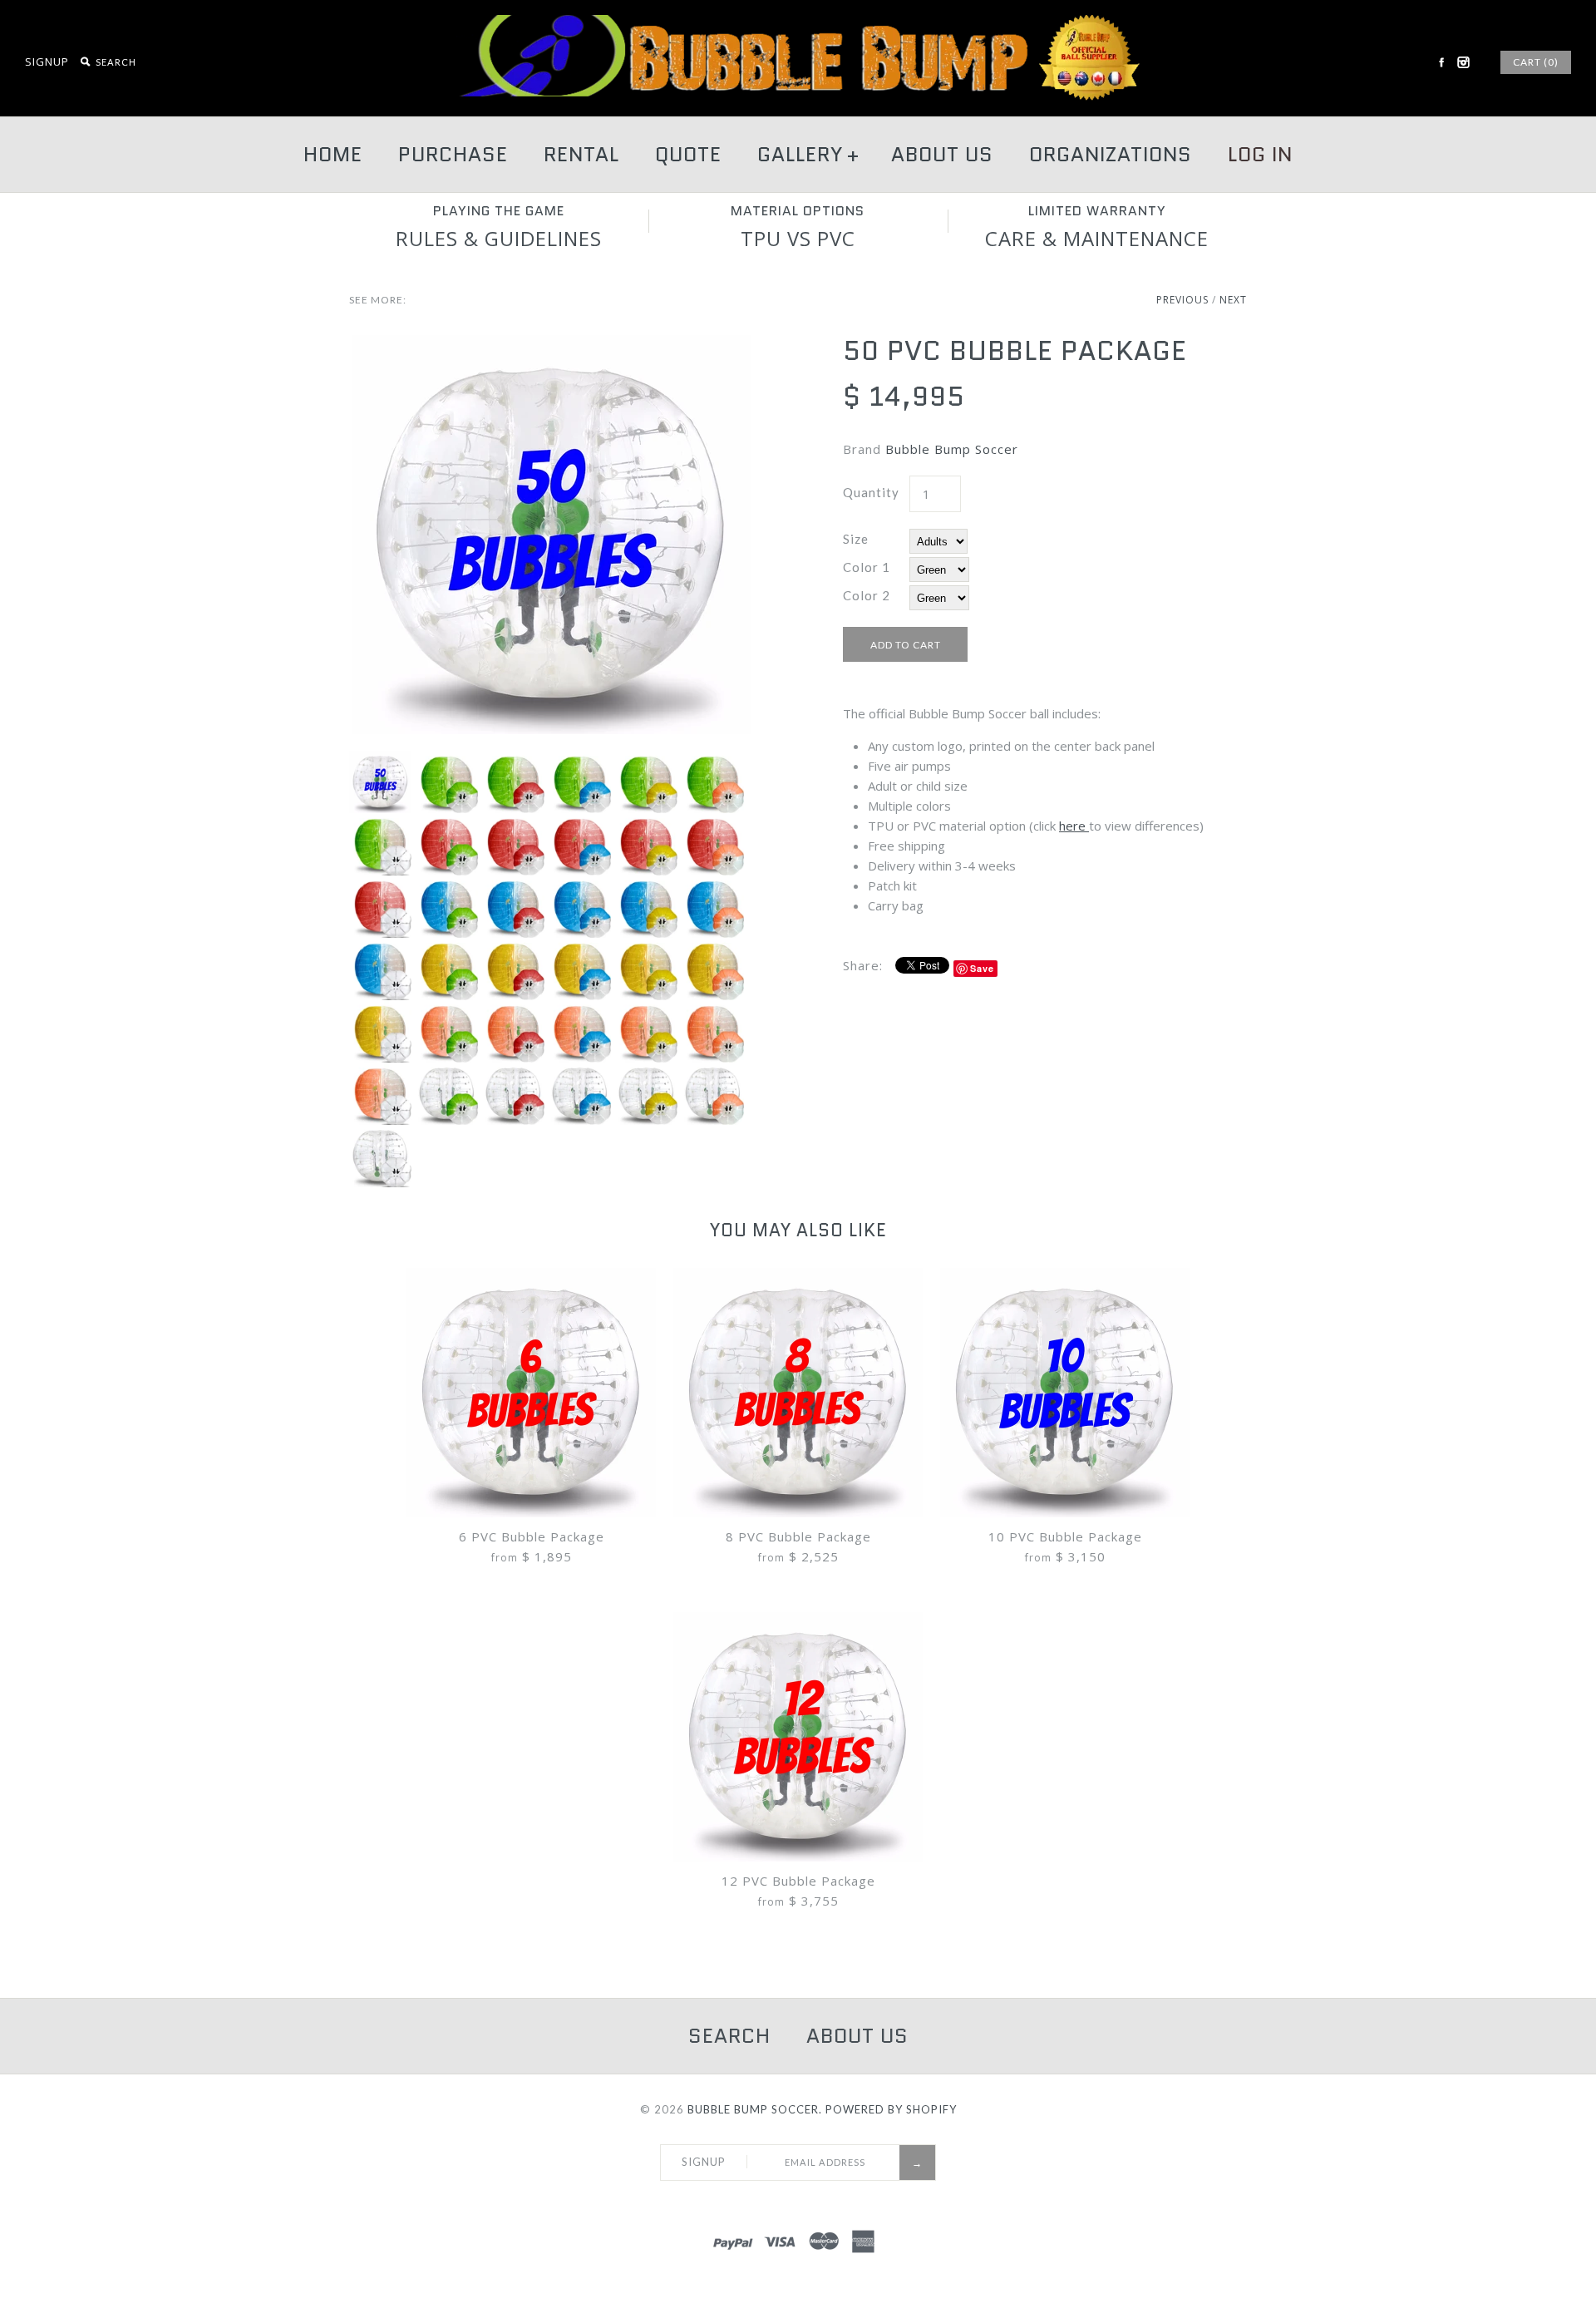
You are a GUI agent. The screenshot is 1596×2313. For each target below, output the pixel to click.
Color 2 (867, 595)
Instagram (1463, 62)
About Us (942, 154)
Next (1233, 300)
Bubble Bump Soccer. (755, 2109)
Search (729, 2036)
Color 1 (867, 567)
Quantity (871, 492)
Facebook (1441, 62)
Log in (1260, 154)
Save (982, 968)
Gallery (808, 154)
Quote (688, 154)
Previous (1182, 300)
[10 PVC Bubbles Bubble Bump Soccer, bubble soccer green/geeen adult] (551, 345)
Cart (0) (1536, 62)
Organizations (1111, 154)
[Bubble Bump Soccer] (798, 25)
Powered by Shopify (891, 2109)
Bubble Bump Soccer (952, 449)
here (1074, 826)
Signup (47, 62)
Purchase (453, 154)
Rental (581, 154)
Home (333, 154)
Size (856, 539)
